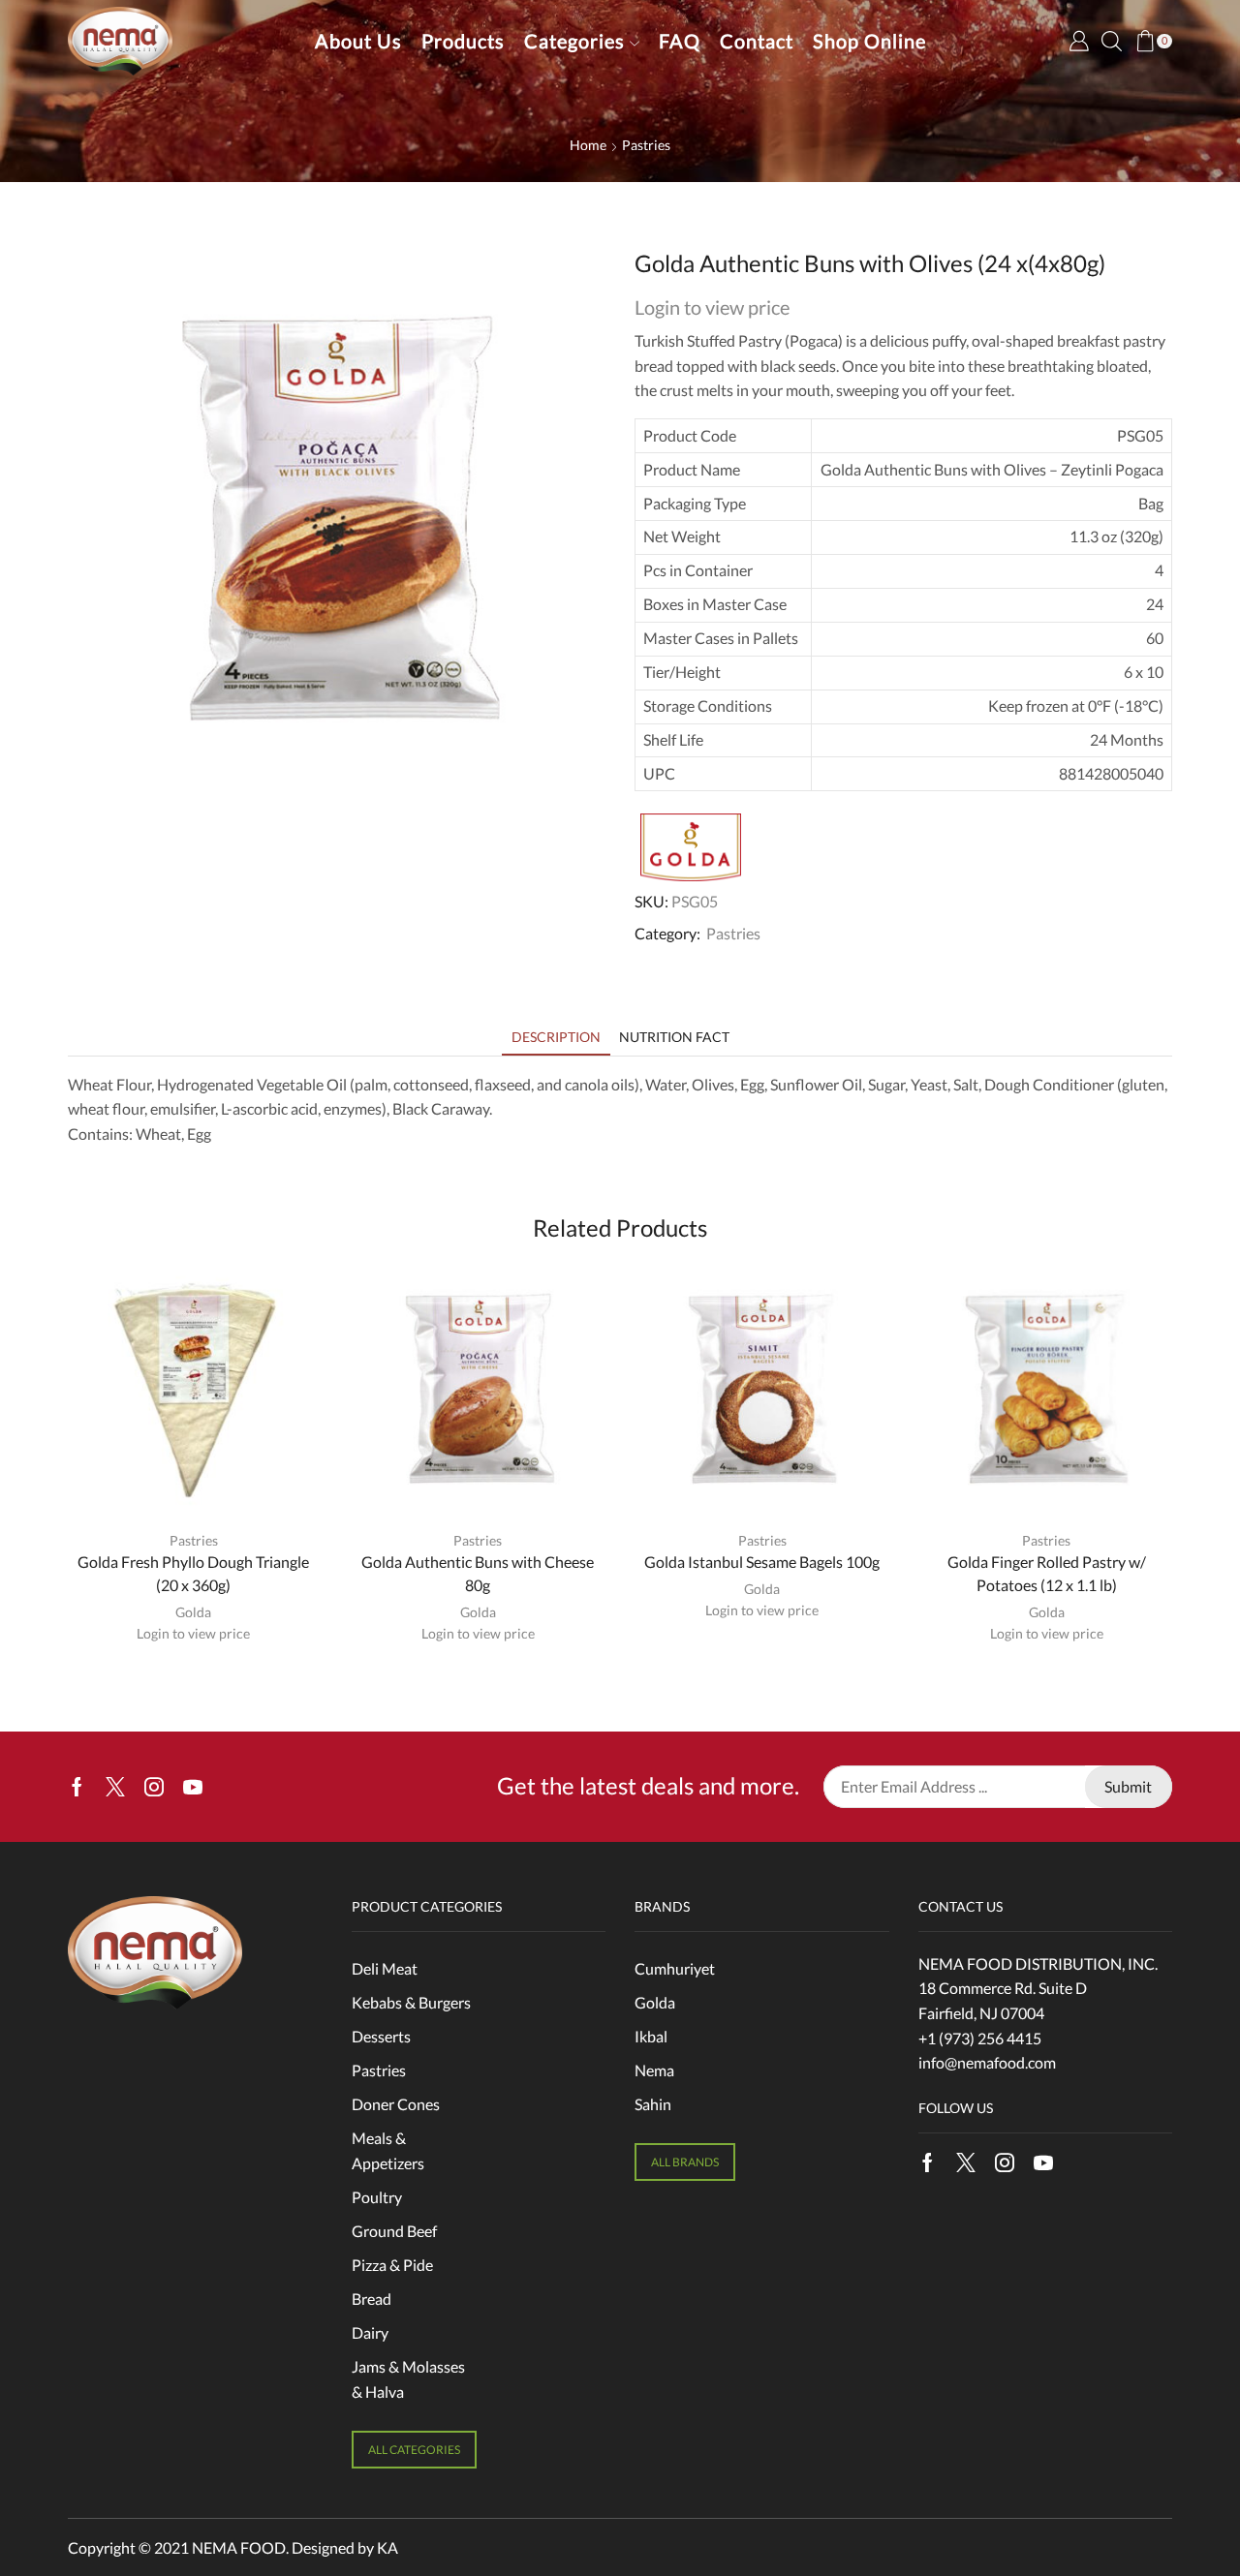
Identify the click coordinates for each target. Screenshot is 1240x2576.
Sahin (653, 2104)
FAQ (680, 41)
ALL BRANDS (685, 2162)
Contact (757, 41)
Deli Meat (385, 1968)
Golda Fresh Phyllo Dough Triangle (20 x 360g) (193, 1573)
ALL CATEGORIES (414, 2450)
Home (588, 145)
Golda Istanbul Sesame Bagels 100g (762, 1562)
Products (463, 41)
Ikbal (651, 2036)
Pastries (646, 145)
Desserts (381, 2036)
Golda (193, 1612)
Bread (372, 2299)
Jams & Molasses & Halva (408, 2379)
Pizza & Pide (392, 2265)
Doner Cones (396, 2104)
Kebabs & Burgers (411, 2002)
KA (387, 2547)
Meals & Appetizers (388, 2150)
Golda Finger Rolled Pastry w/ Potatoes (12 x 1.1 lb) (1047, 1573)
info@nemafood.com (987, 2062)
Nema (654, 2070)
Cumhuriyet (675, 1968)
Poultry (377, 2197)
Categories (574, 41)
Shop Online (869, 41)
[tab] (556, 1037)
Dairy (370, 2332)
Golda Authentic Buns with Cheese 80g (478, 1573)
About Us (358, 41)
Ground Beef (394, 2231)
